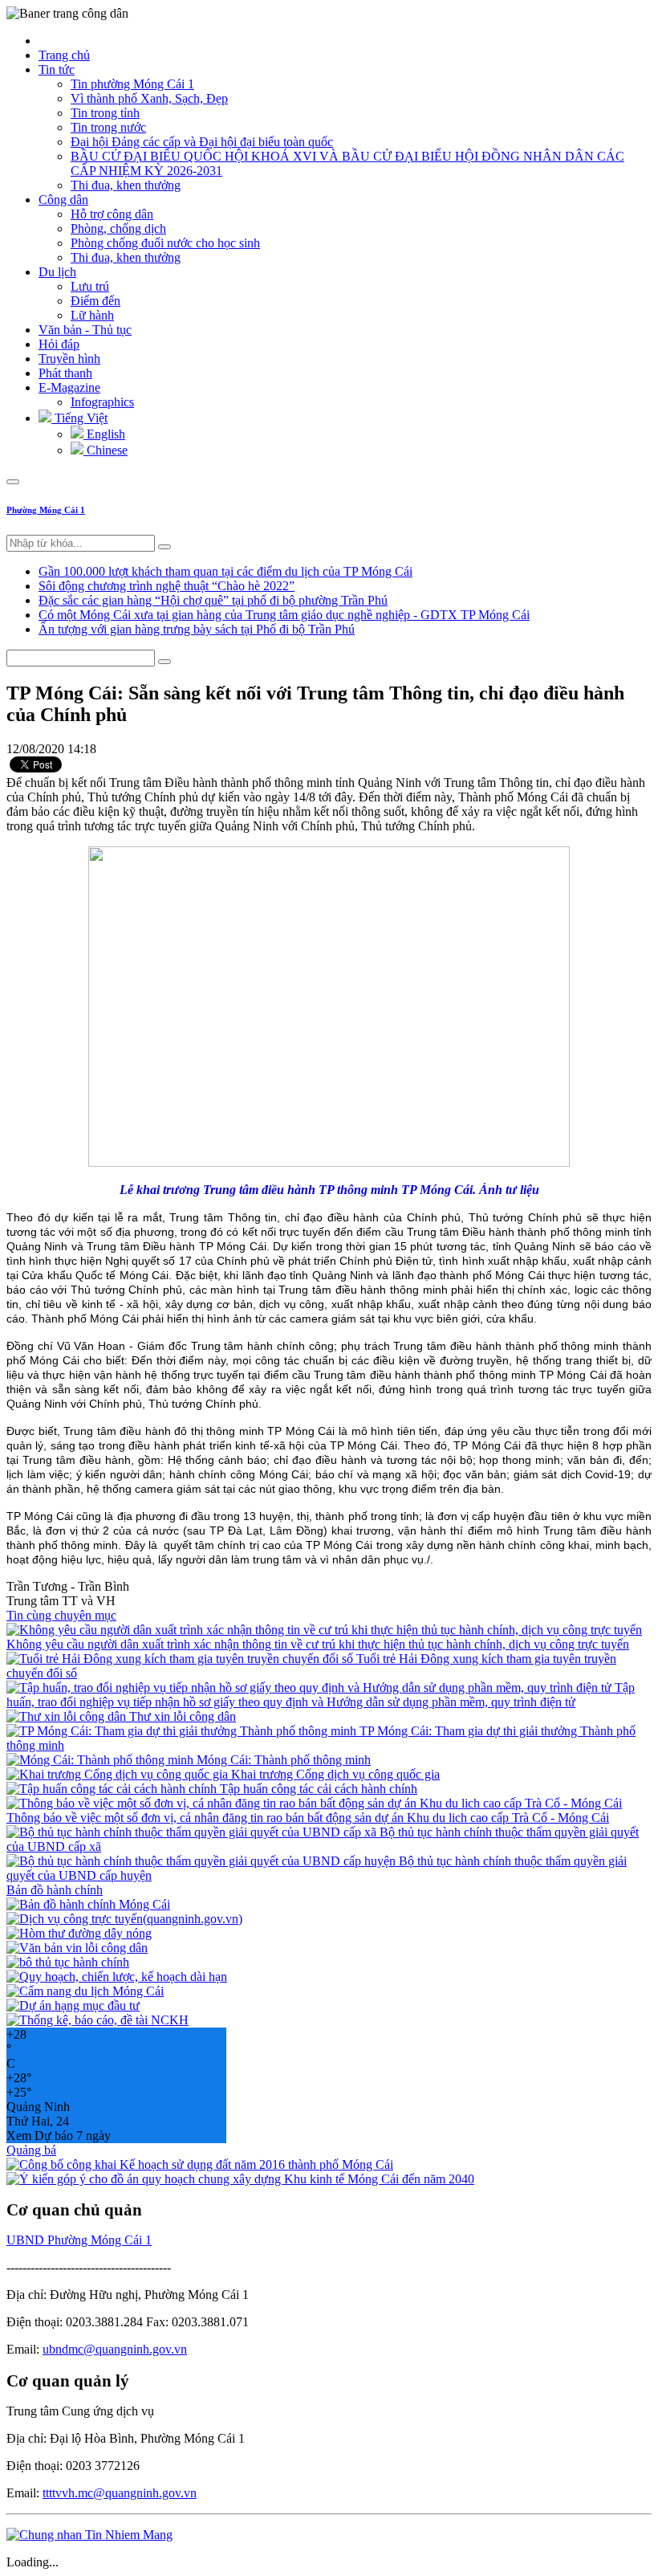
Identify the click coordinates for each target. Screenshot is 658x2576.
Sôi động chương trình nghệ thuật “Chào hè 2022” (167, 586)
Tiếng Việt (79, 418)
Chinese (106, 450)
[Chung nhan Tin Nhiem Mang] (89, 2535)
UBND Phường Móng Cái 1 (79, 2240)
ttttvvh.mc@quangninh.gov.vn (120, 2493)
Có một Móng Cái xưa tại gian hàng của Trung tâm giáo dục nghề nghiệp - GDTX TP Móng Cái (284, 615)
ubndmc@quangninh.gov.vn (115, 2349)
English (104, 434)
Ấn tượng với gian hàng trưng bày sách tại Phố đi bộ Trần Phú (197, 629)
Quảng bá (31, 2150)
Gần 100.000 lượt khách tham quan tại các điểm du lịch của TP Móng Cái (225, 571)
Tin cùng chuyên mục (61, 1615)
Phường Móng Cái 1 (46, 510)
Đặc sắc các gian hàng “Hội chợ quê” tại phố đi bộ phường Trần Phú (213, 600)
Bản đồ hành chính (55, 1890)
